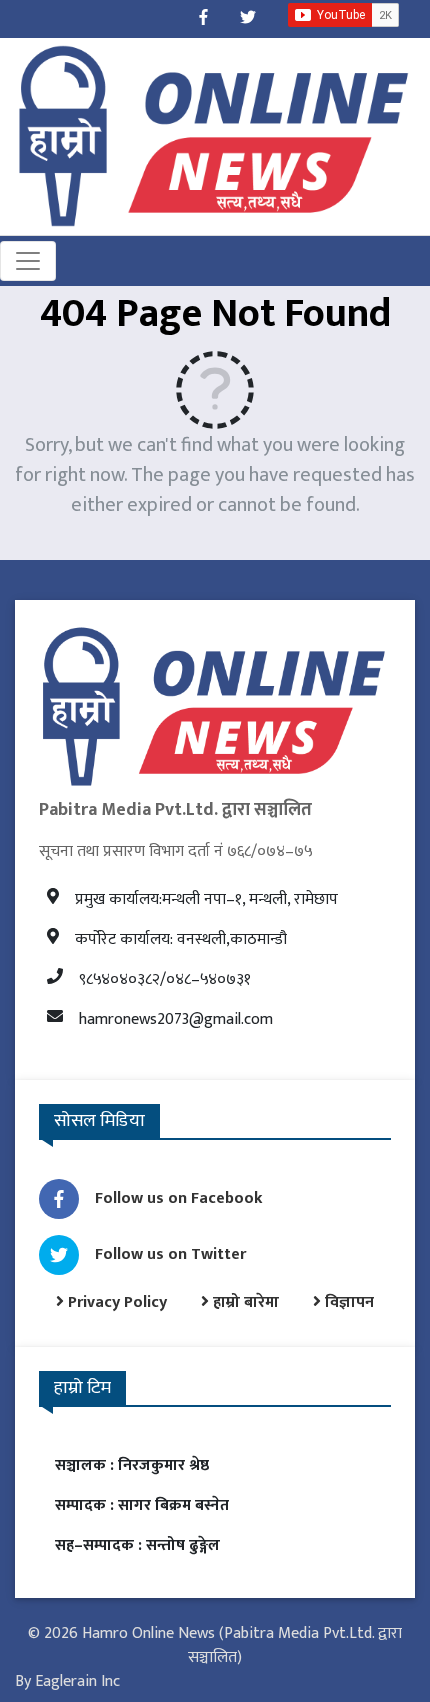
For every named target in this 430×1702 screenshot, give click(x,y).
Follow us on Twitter (170, 1254)
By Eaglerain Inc (67, 1681)
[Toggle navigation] (28, 261)
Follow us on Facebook (179, 1198)
